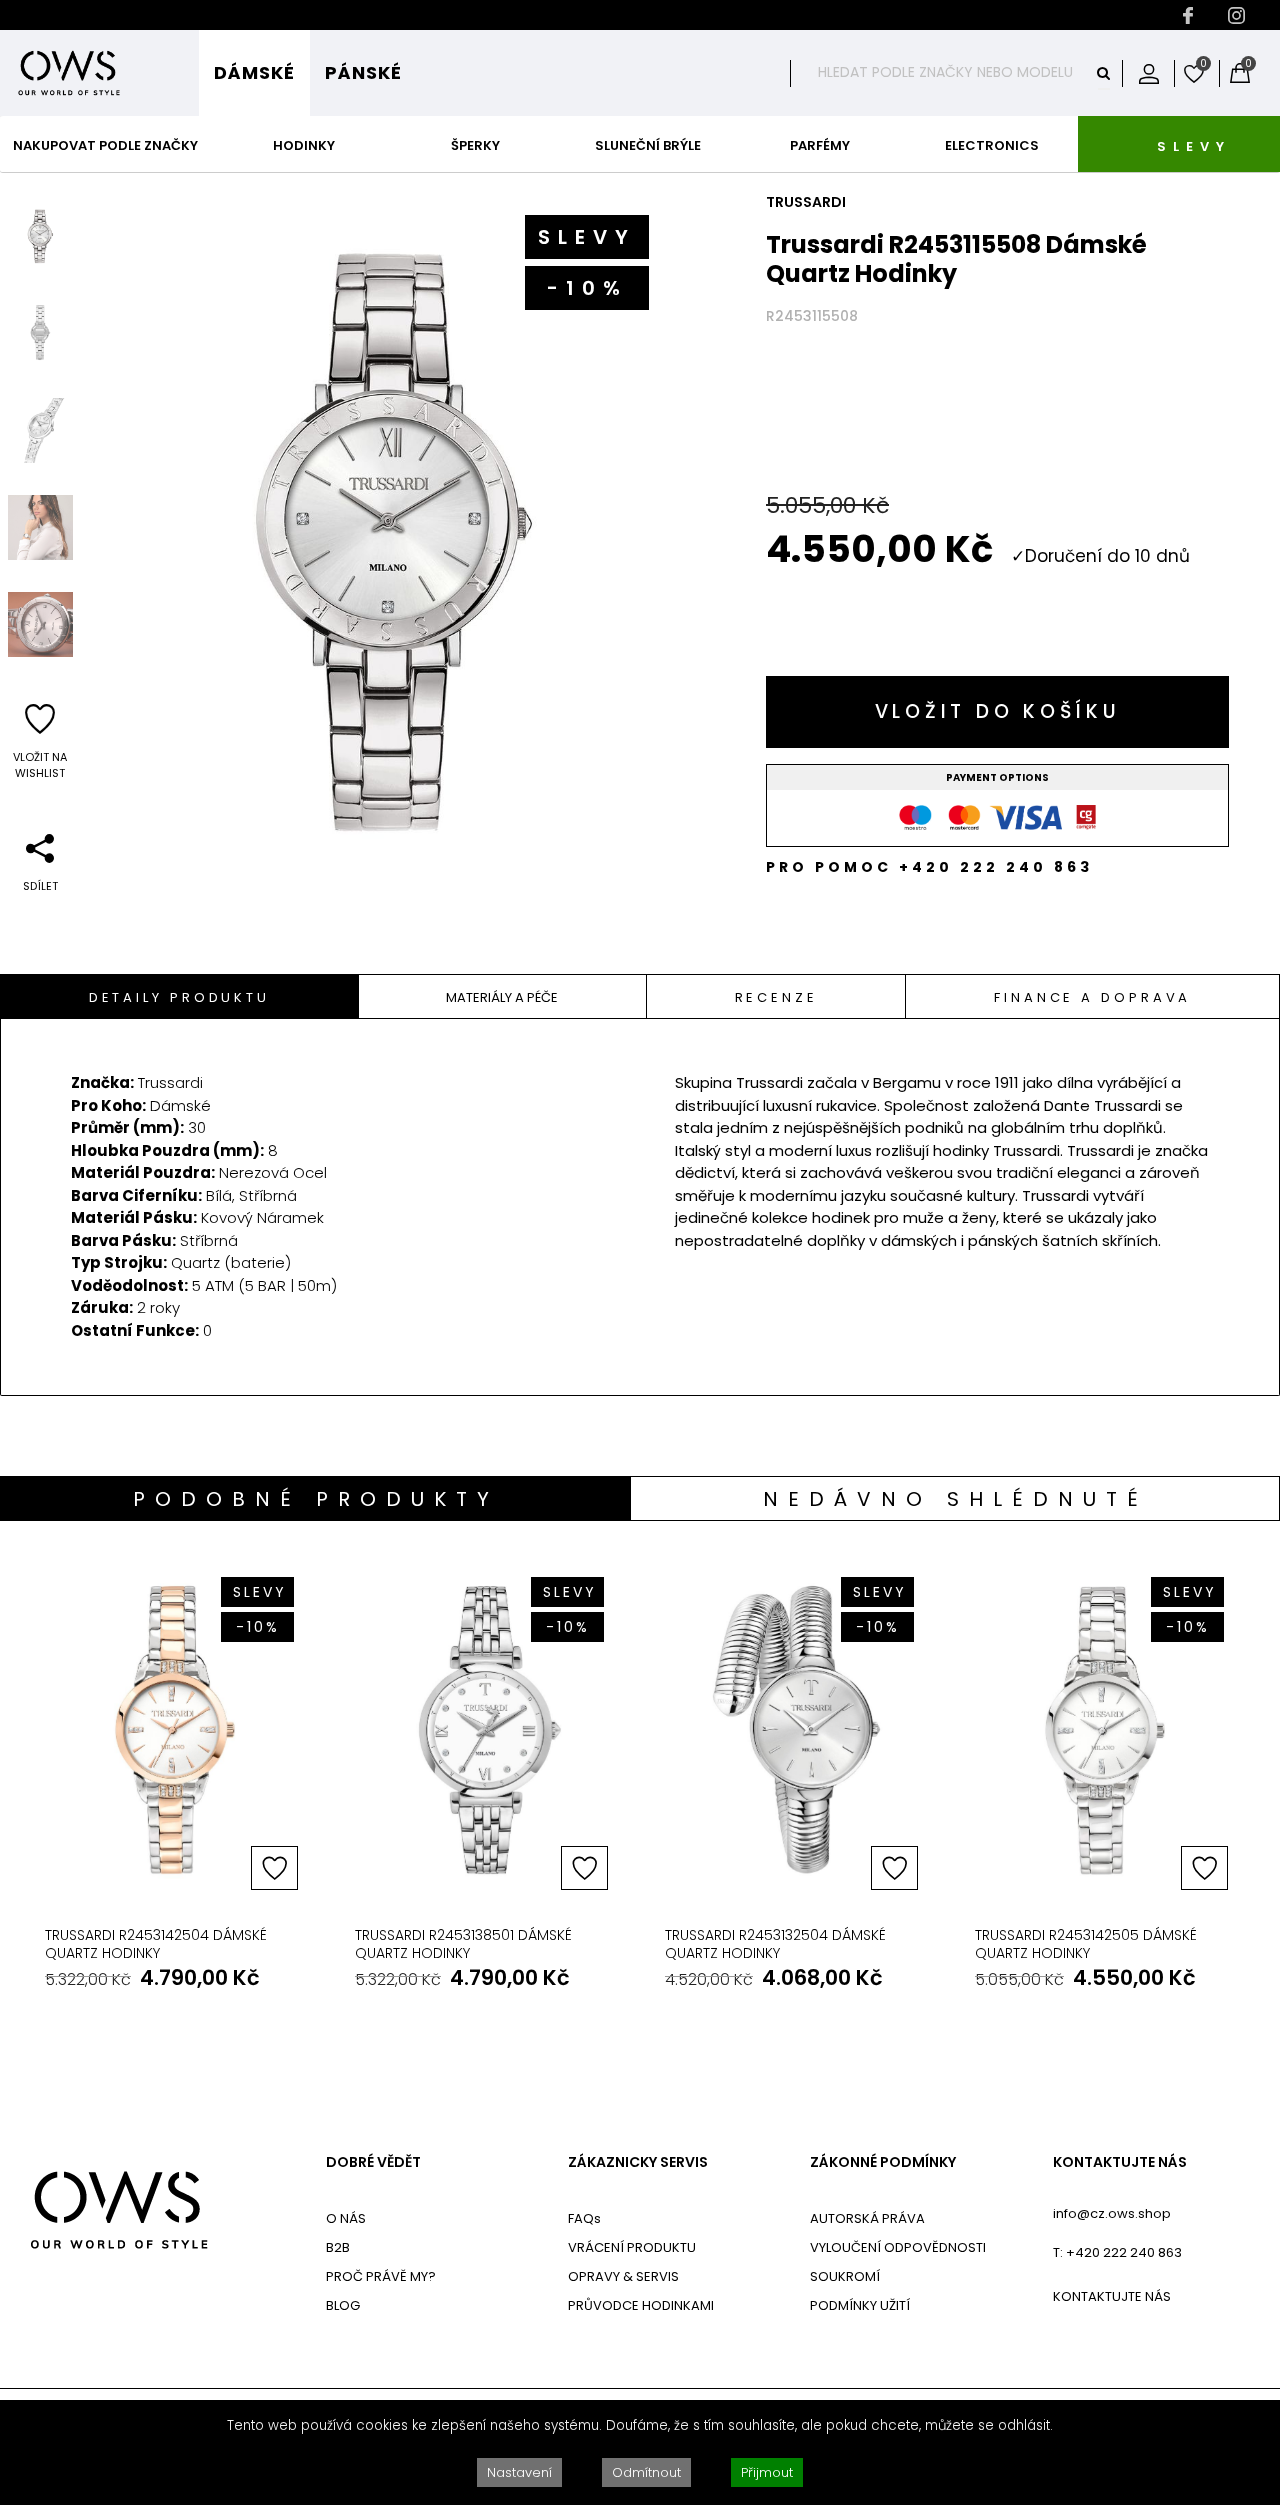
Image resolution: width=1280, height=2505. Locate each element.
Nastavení (519, 2472)
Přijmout (767, 2472)
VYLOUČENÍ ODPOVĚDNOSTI (898, 2247)
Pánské (363, 72)
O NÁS (346, 2218)
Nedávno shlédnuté (955, 1499)
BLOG (343, 2305)
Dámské (254, 72)
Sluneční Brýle (648, 145)
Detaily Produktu (179, 997)
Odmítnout (646, 2472)
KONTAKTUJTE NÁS (1120, 2162)
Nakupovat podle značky (105, 145)
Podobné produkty (316, 1499)
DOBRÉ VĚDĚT (373, 2162)
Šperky (475, 145)
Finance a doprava (1092, 997)
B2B (338, 2247)
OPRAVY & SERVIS (623, 2276)
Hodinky (304, 145)
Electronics (992, 145)
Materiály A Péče (502, 997)
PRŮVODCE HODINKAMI (641, 2305)
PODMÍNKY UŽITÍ (860, 2305)
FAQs (584, 2218)
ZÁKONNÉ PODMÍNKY (883, 2162)
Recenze (776, 997)
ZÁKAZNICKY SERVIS (638, 2162)
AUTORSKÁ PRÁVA (867, 2218)
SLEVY (1194, 146)
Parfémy (820, 145)
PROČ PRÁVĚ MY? (381, 2276)
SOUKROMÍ (845, 2276)
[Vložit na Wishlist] (274, 1868)
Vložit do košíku (998, 711)
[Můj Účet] (1149, 73)
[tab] (180, 996)
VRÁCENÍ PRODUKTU (632, 2247)
